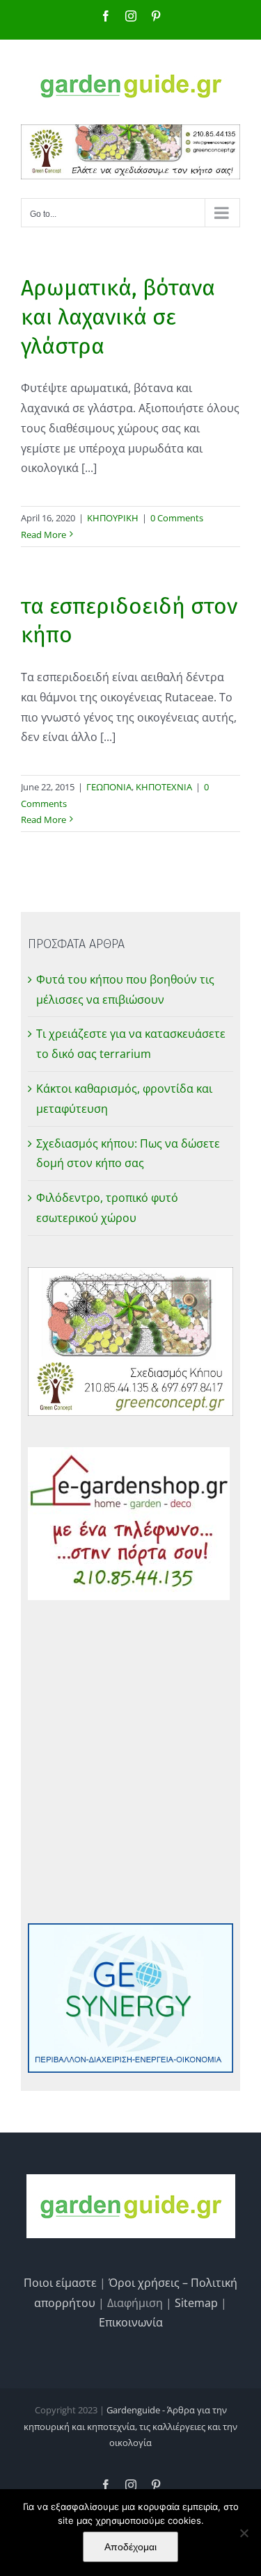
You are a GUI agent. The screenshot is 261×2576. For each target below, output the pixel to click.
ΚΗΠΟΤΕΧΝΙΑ (164, 787)
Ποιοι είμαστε (60, 2283)
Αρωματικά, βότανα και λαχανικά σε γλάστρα (118, 317)
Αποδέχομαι (130, 2547)
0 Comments (177, 518)
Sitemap (196, 2303)
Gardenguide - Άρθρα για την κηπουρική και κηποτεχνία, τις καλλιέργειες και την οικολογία (130, 2426)
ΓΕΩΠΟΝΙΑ (109, 787)
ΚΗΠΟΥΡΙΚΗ (113, 518)
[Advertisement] (130, 1762)
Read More (43, 535)
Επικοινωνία (131, 2322)
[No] (244, 2533)
